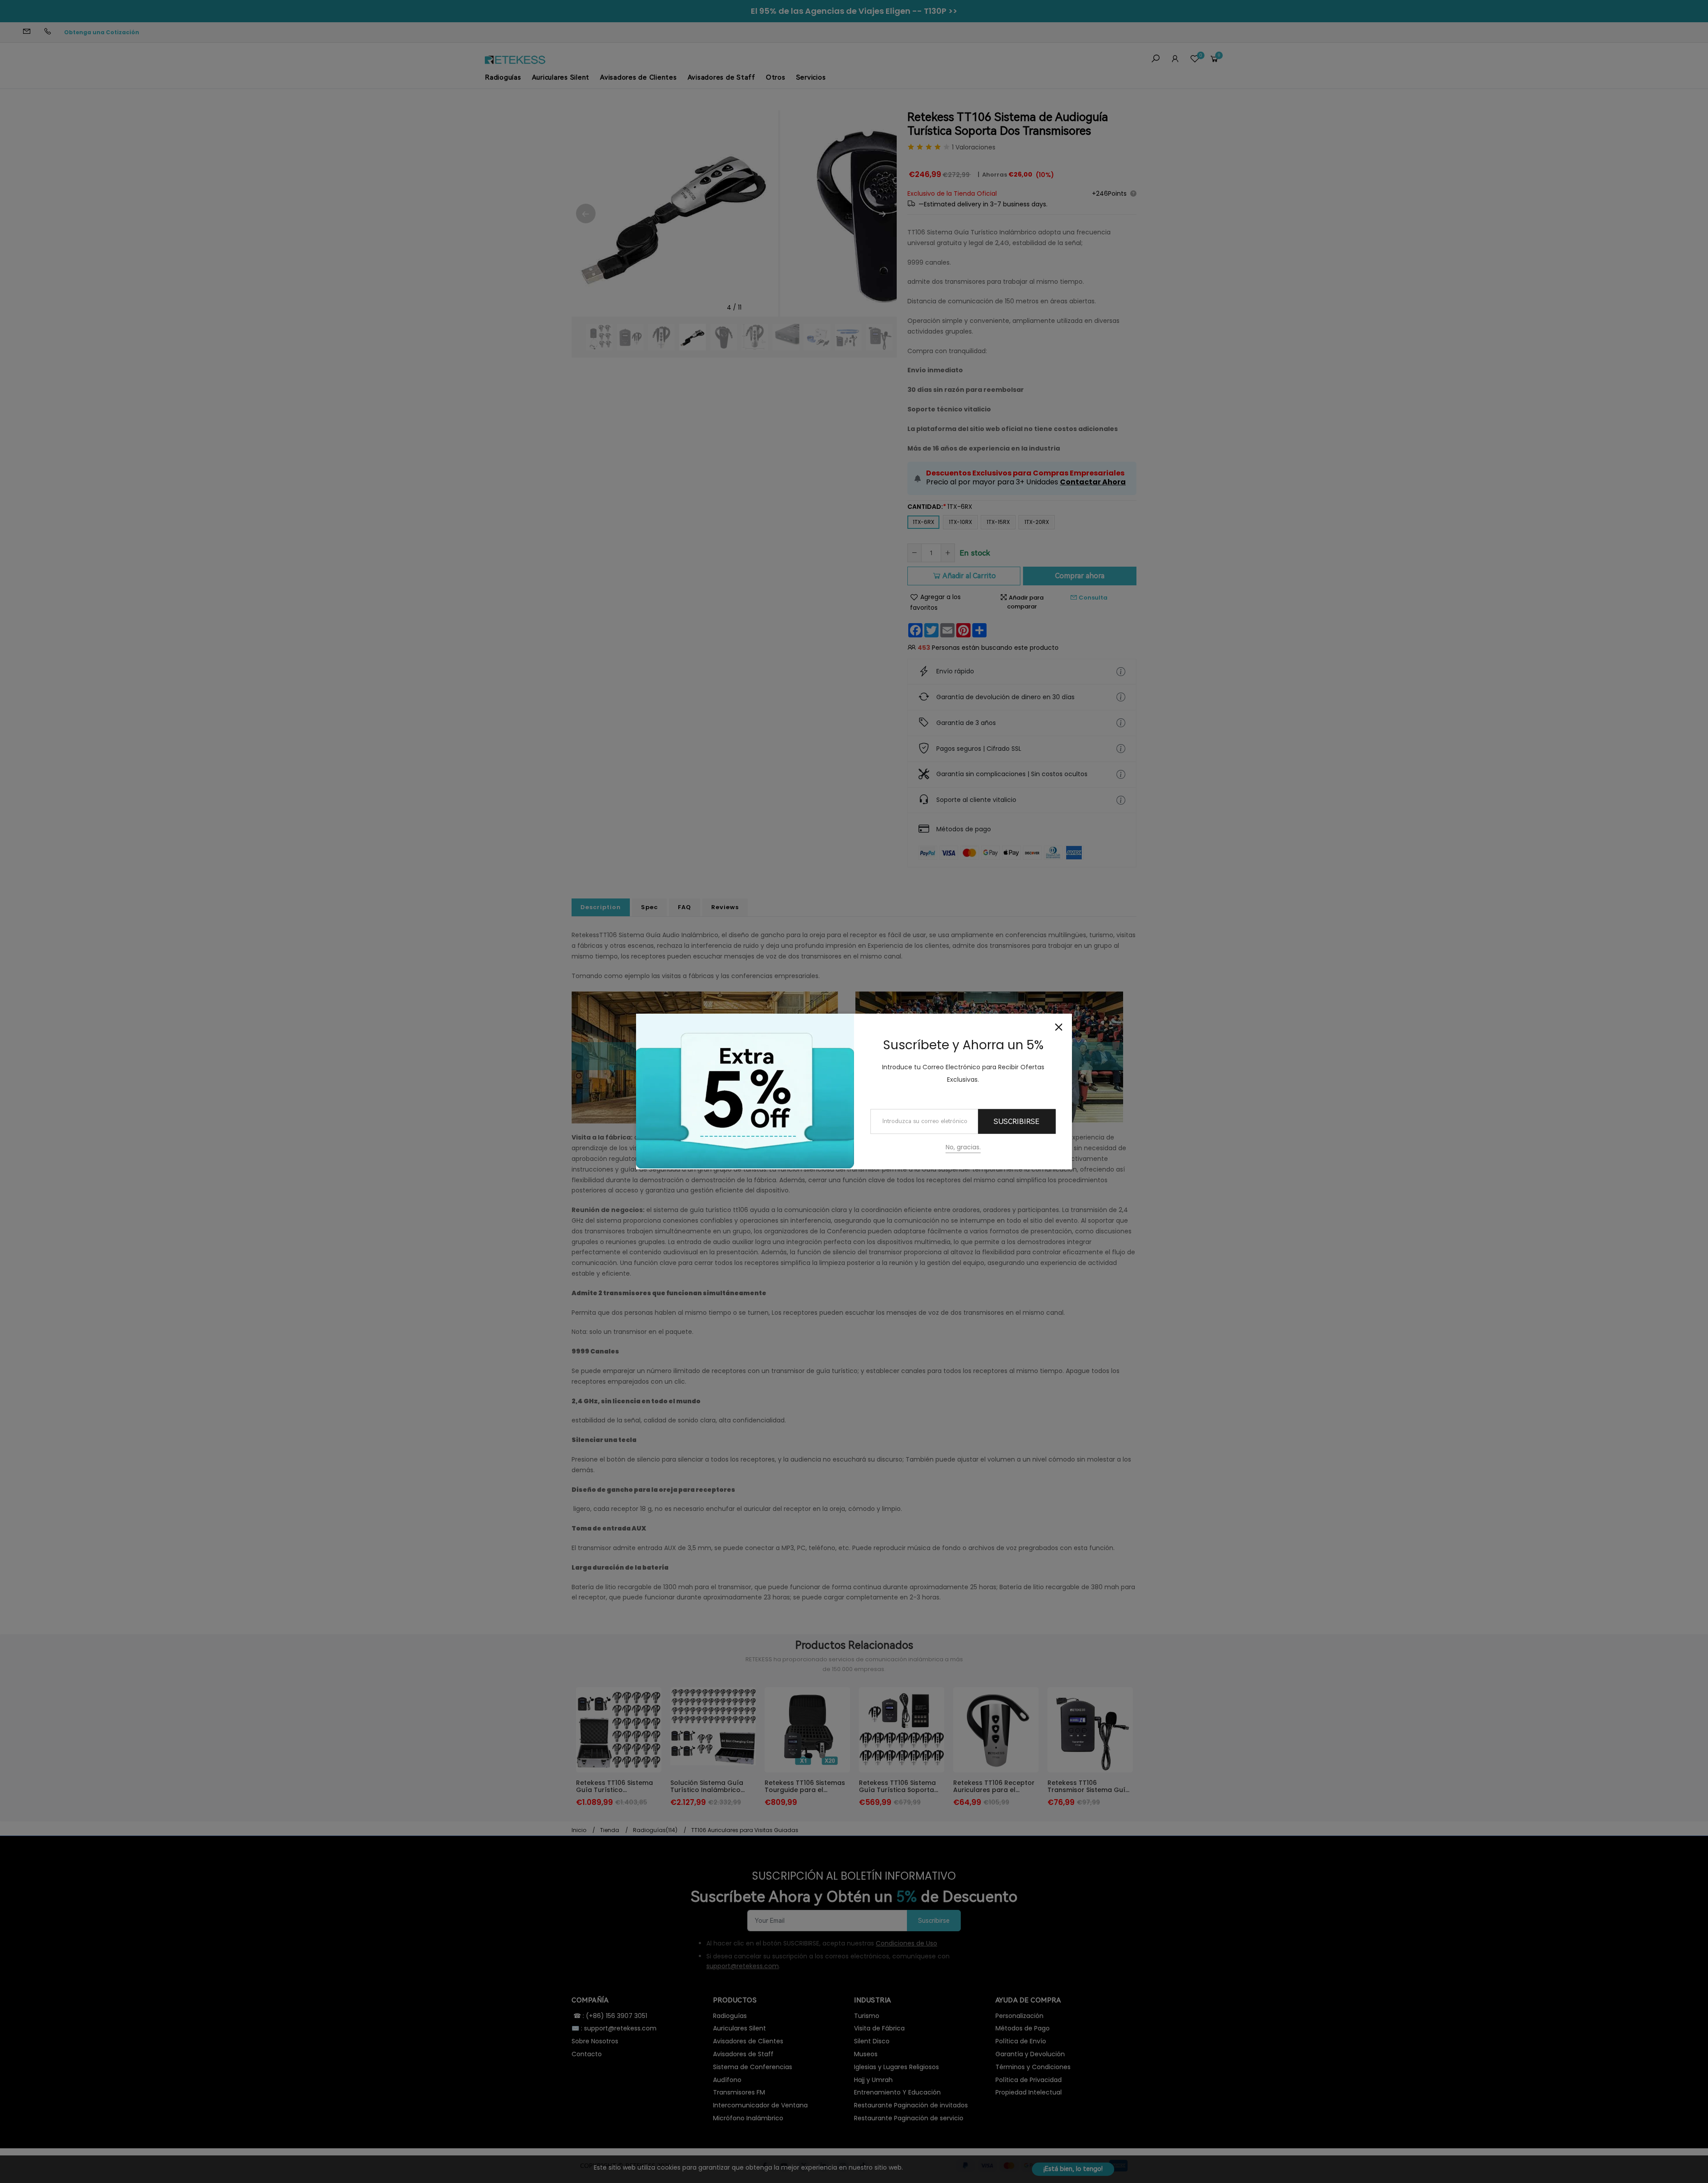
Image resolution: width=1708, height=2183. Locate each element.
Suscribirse (1017, 1122)
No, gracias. (963, 1148)
